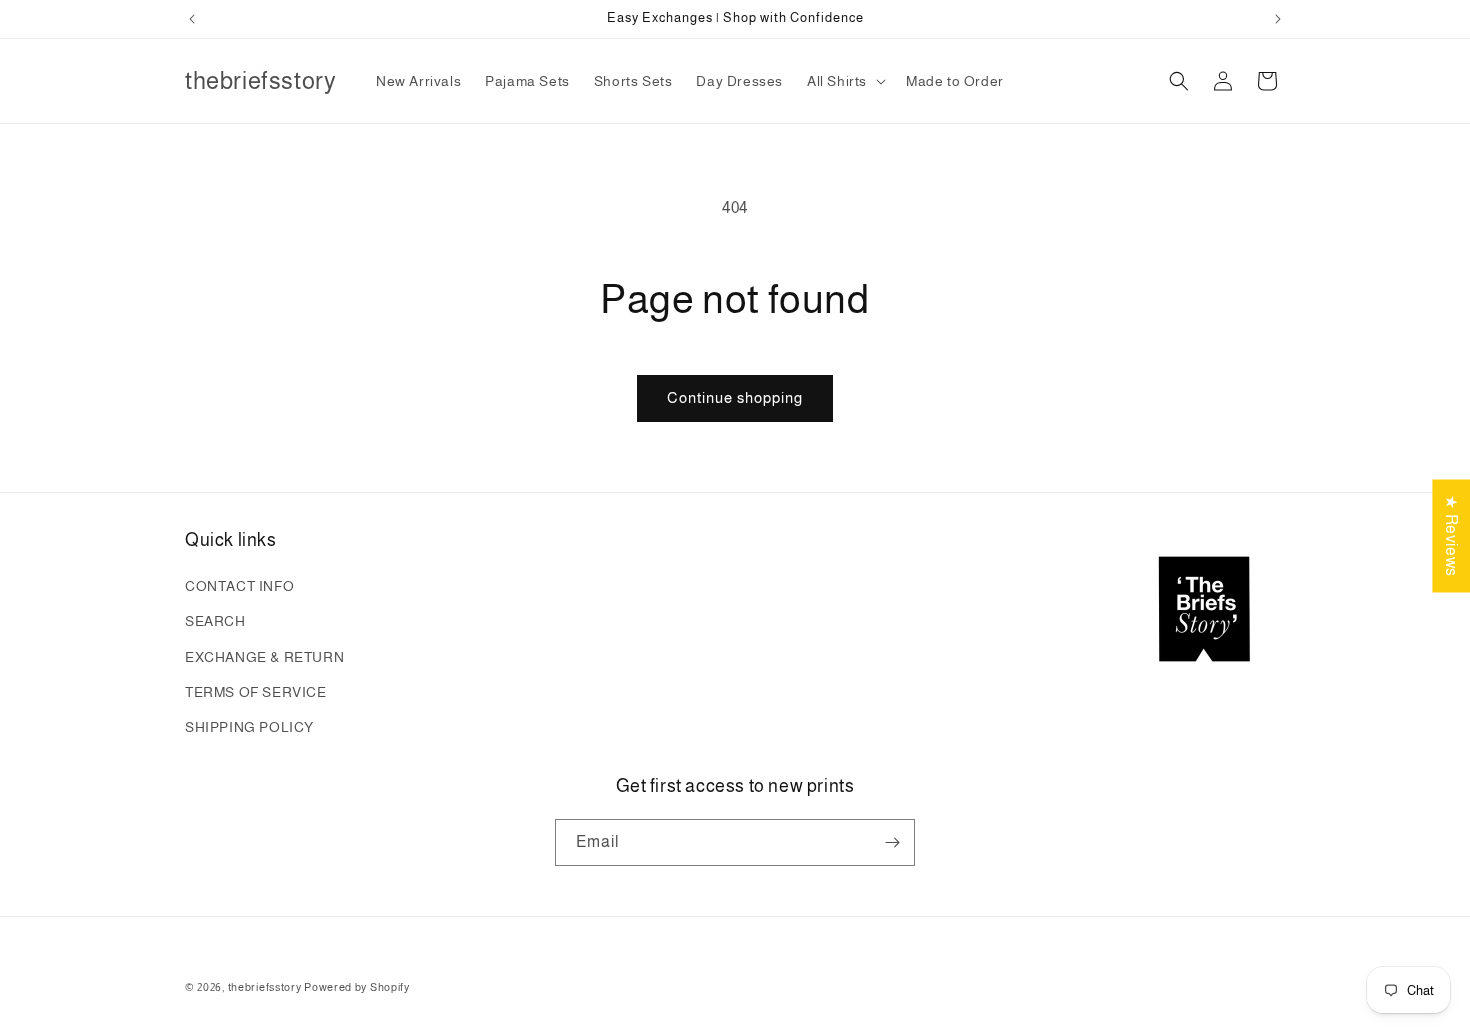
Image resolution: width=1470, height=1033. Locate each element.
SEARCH (215, 621)
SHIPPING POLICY (249, 727)
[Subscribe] (892, 842)
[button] (844, 81)
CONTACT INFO (239, 586)
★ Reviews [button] (1451, 535)
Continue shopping (735, 397)
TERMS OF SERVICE (256, 692)
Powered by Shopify (357, 987)
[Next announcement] (1278, 19)
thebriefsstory (265, 987)
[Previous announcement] (192, 19)
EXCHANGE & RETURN (264, 657)
